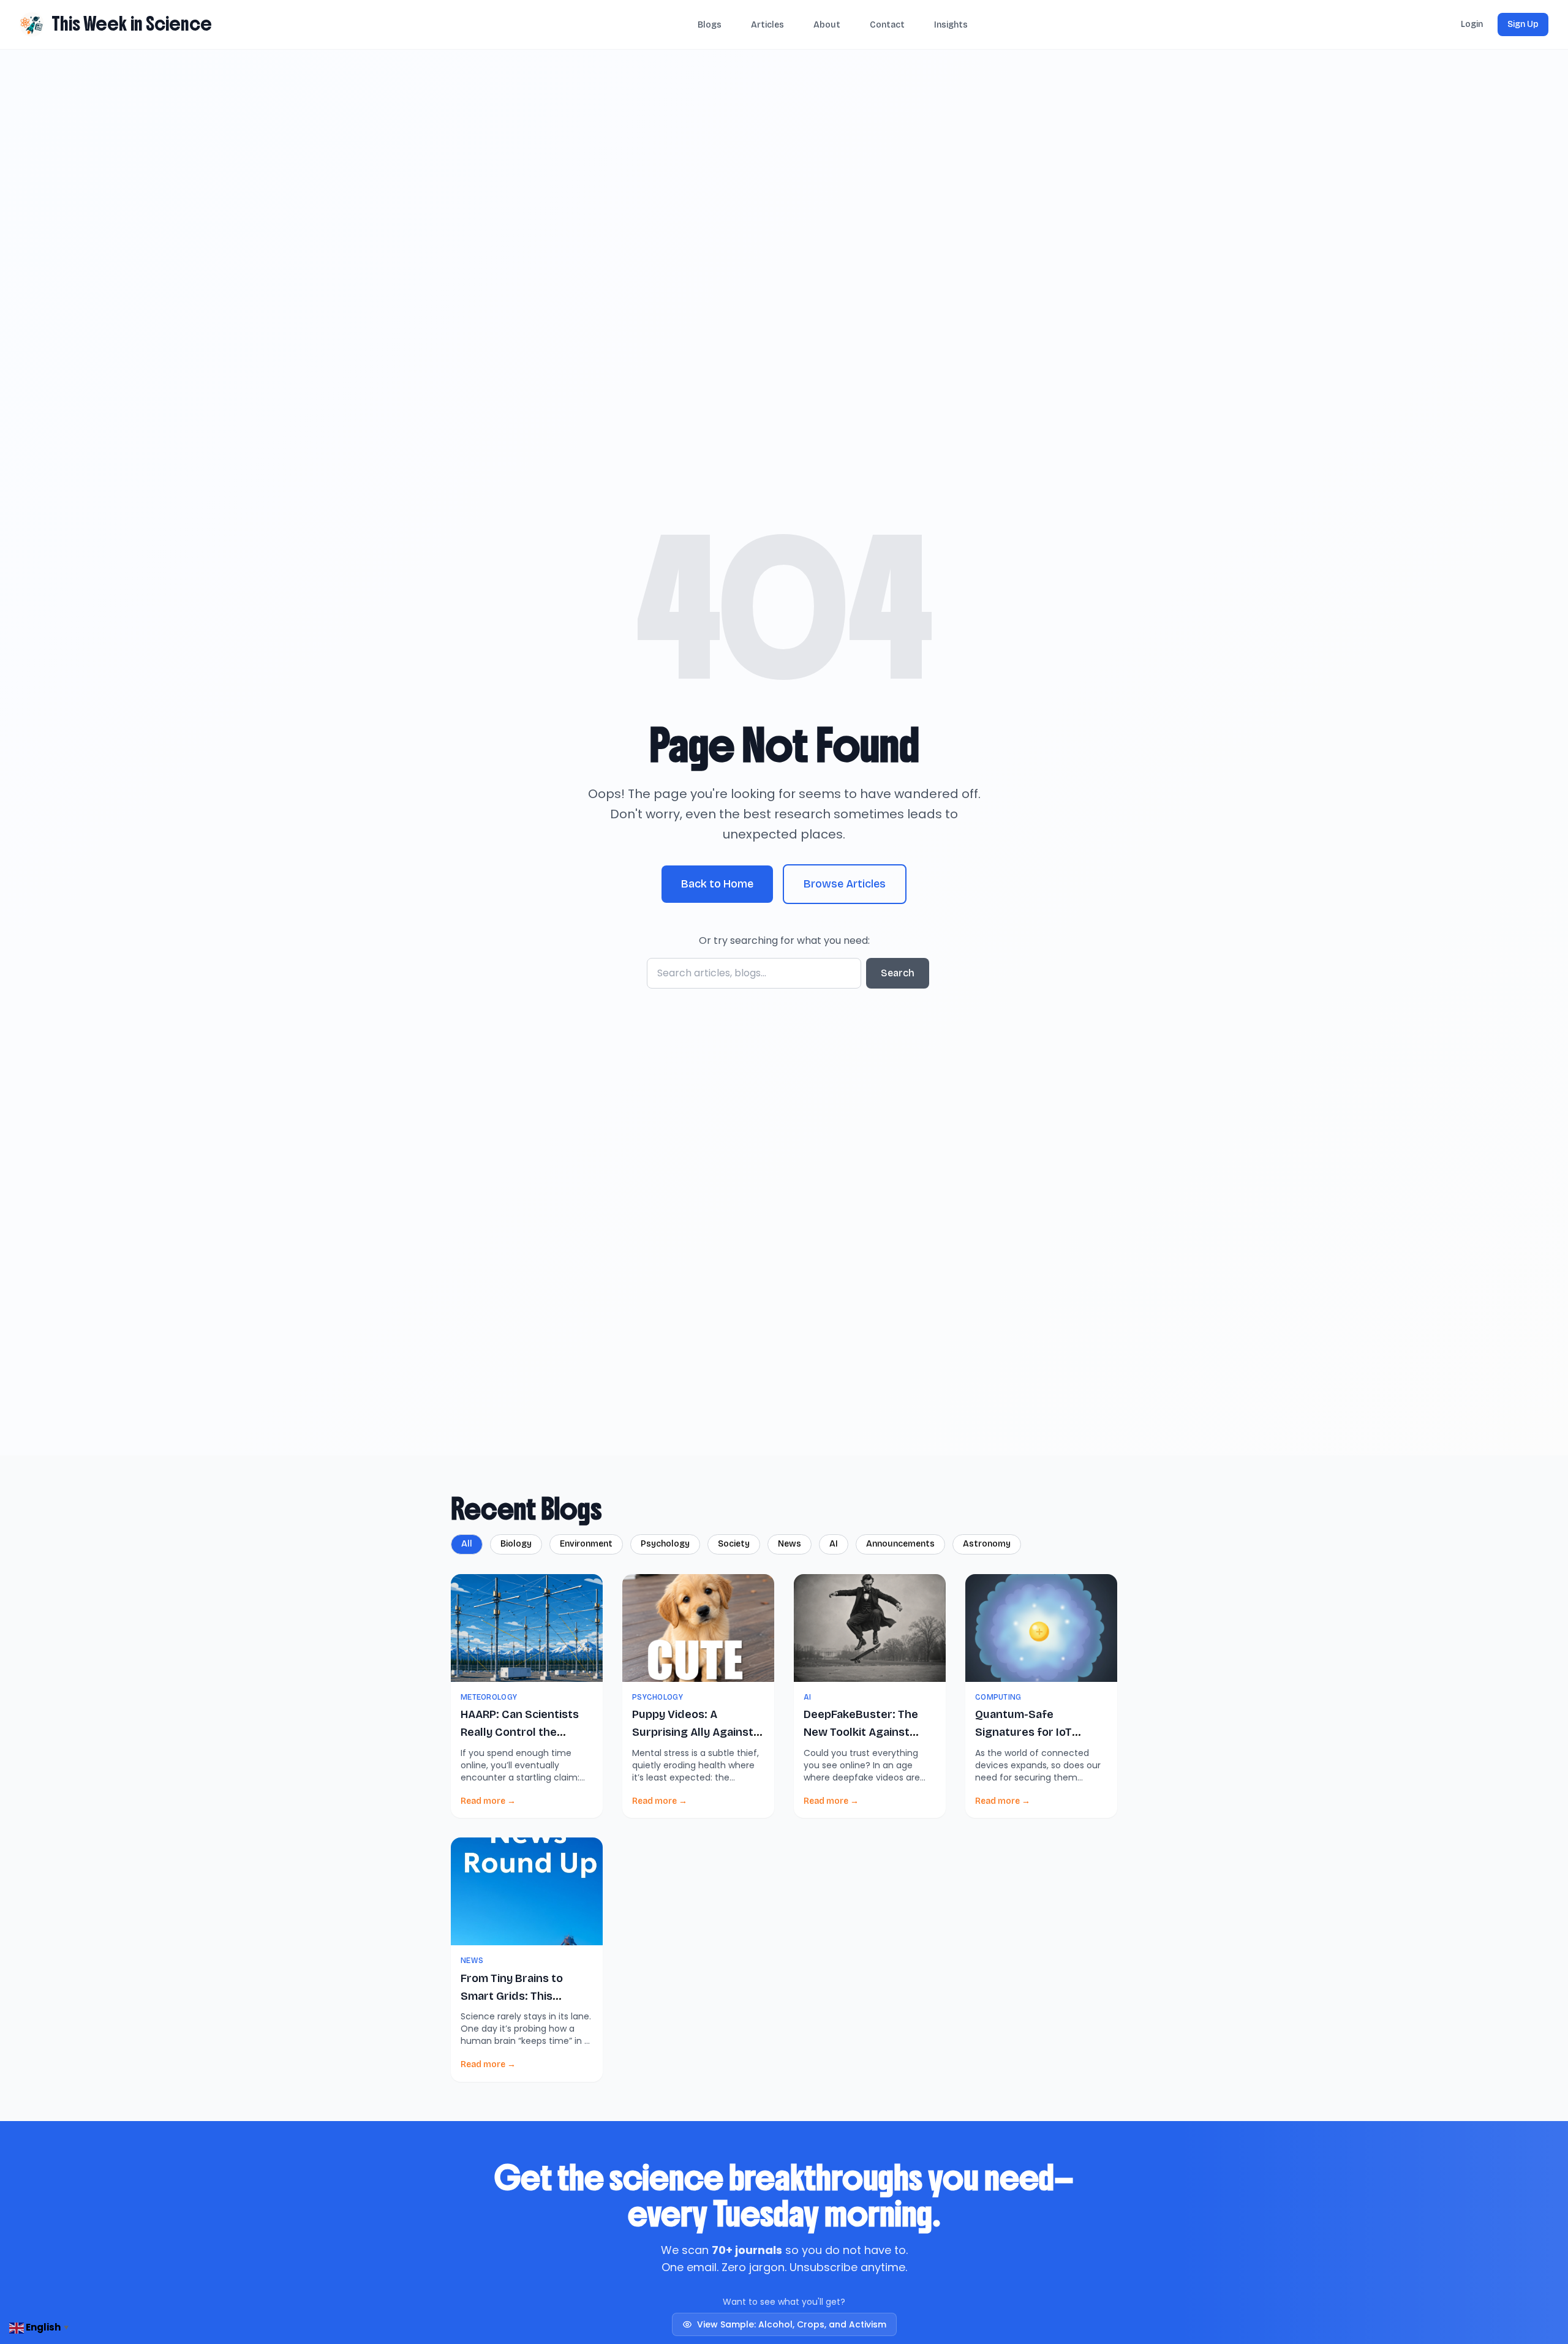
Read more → (488, 1801)
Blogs (710, 25)
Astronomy (987, 1544)
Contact (887, 25)
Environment (586, 1544)
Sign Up (1523, 24)
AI (834, 1544)
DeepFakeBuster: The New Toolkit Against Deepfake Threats (861, 1732)
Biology (516, 1544)
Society (734, 1544)
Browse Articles (845, 884)
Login (1472, 24)
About (827, 25)
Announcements (900, 1544)
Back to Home (717, 884)
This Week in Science (132, 24)
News (790, 1544)
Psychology (665, 1544)
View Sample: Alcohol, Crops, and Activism (792, 2324)
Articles (767, 25)
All (467, 1544)
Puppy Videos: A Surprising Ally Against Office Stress (693, 1732)
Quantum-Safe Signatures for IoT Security (1023, 1732)
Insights (951, 25)
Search (898, 973)
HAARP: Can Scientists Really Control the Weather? (520, 1732)
